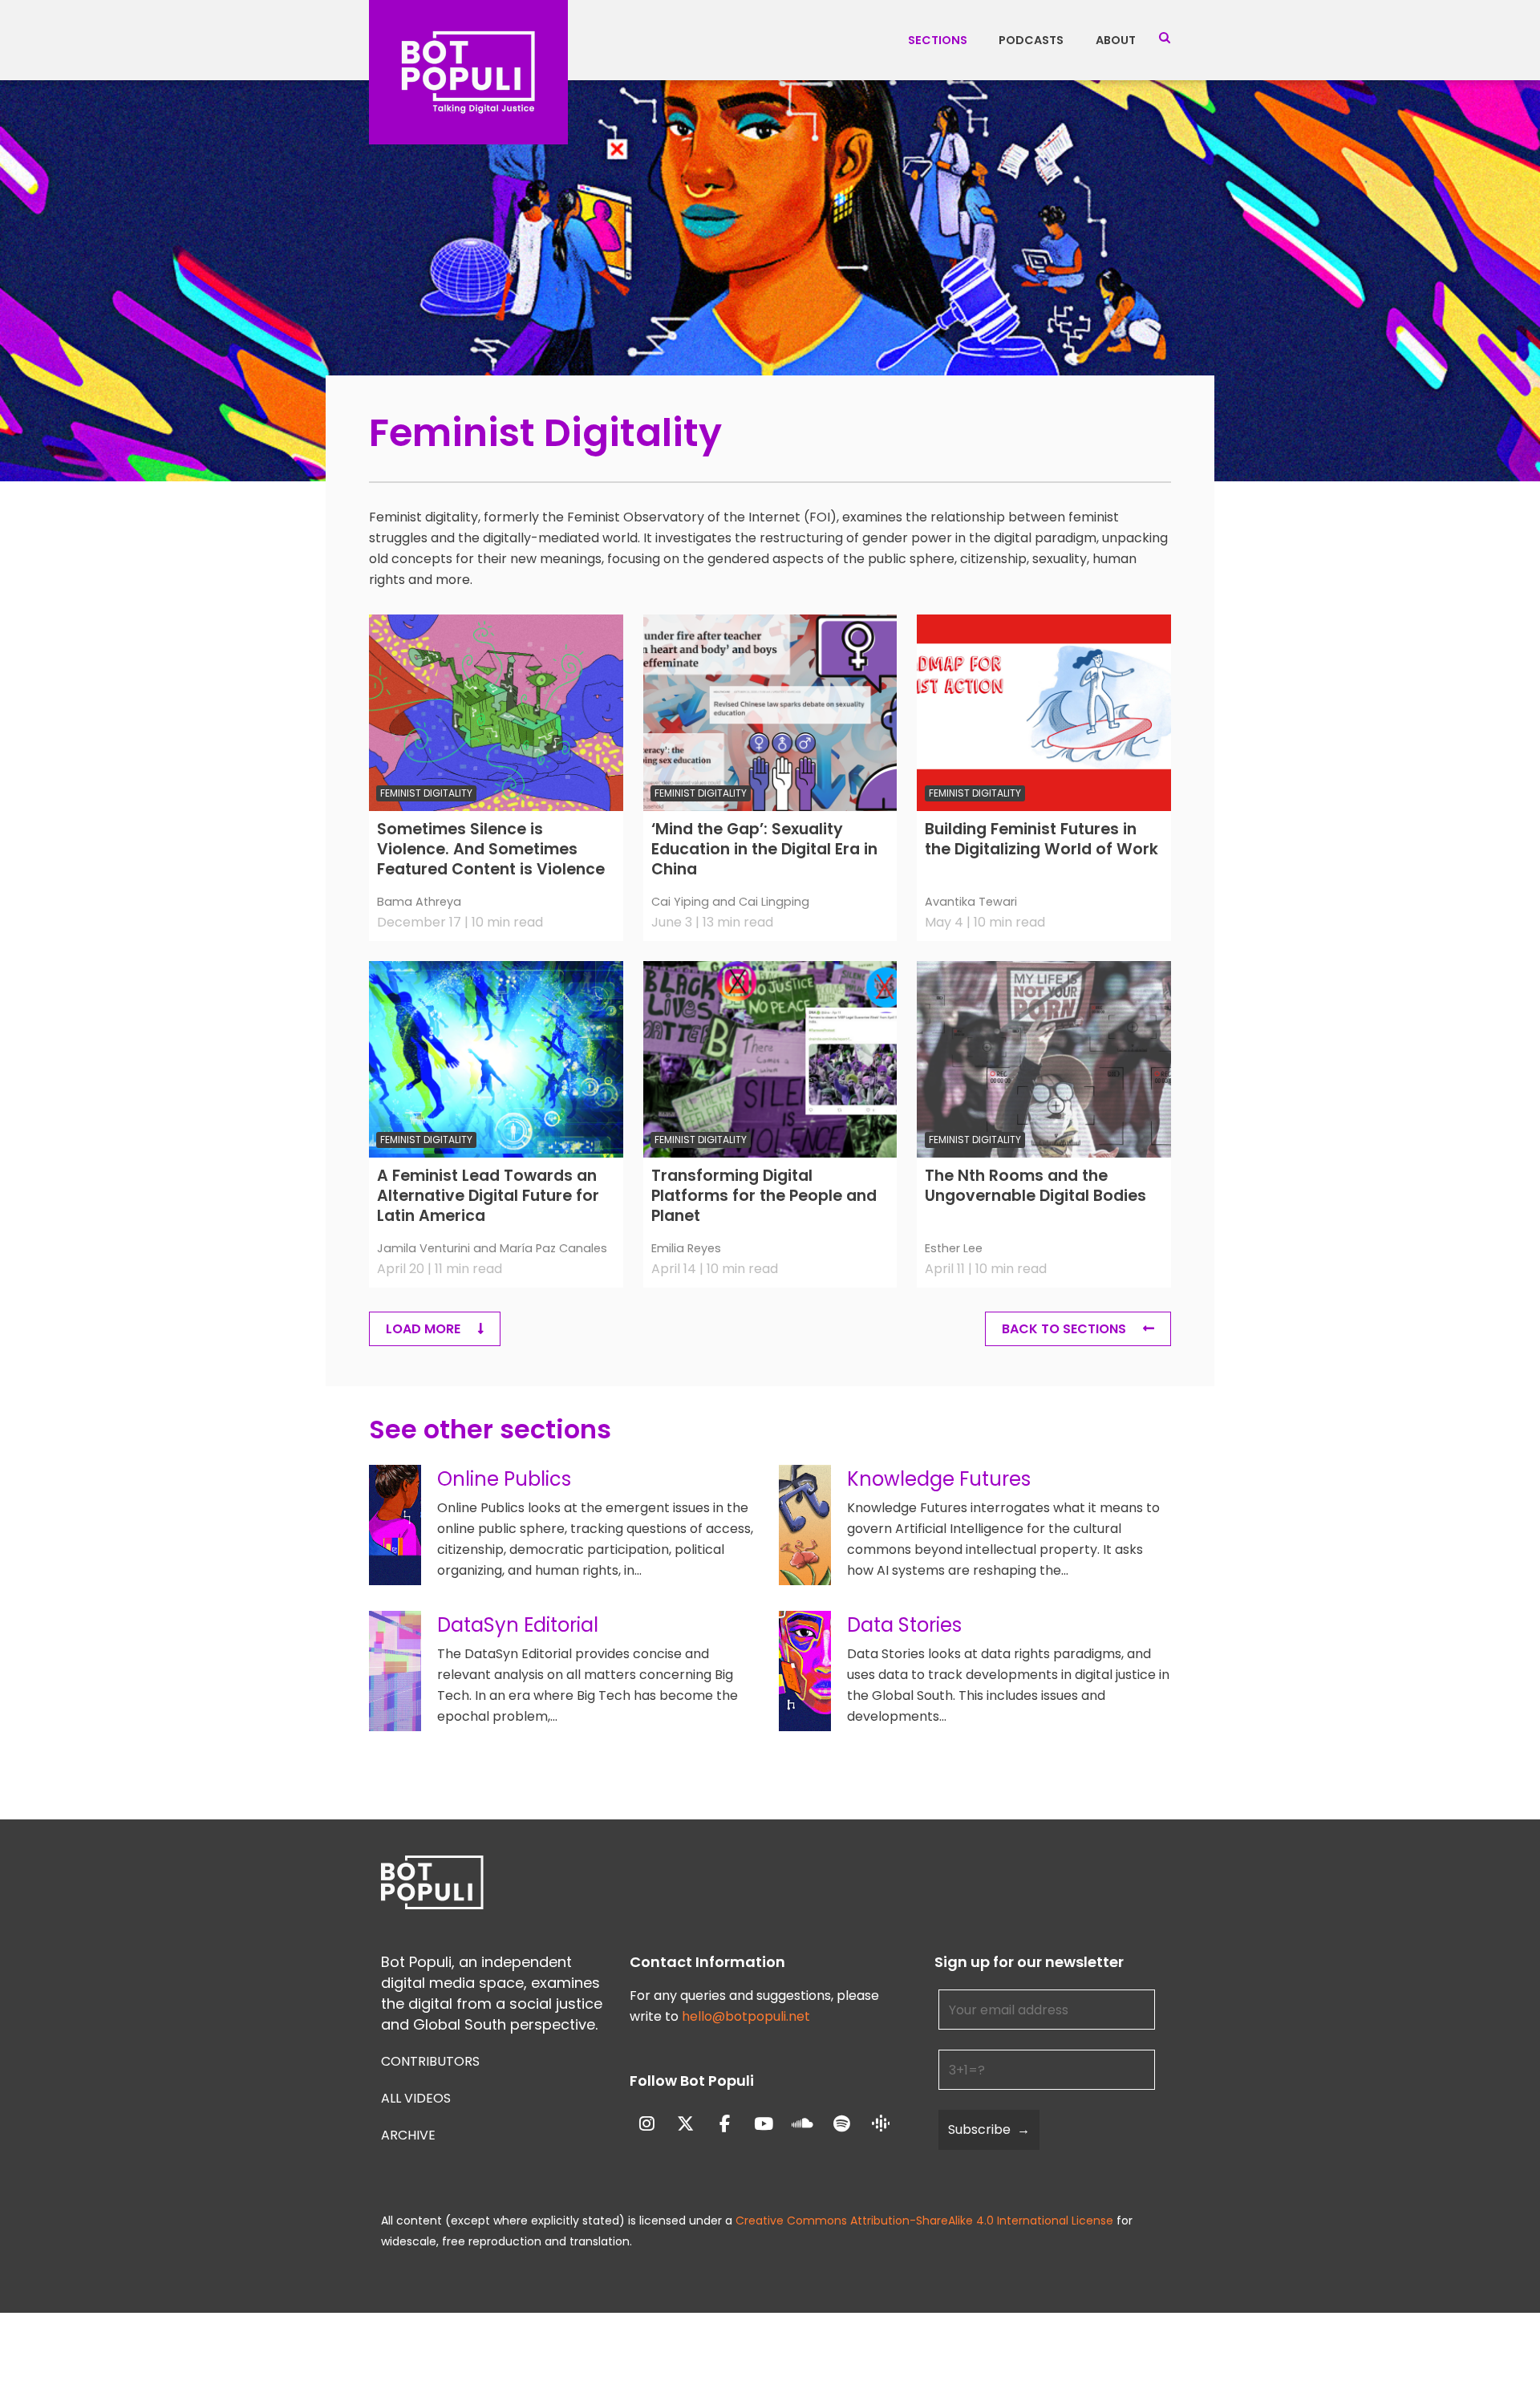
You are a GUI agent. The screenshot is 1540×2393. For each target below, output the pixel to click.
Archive (408, 2135)
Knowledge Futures (939, 1479)
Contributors (430, 2061)
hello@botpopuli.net (746, 2016)
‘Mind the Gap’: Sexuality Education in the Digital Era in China (764, 850)
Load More (425, 1329)
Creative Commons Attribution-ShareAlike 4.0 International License (924, 2221)
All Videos (416, 2098)
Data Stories (904, 1625)
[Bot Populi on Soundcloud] (803, 2125)
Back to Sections (1064, 1329)
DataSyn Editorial (518, 1625)
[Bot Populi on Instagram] (647, 2125)
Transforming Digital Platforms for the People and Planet (764, 1196)
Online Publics (504, 1479)
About (1116, 40)
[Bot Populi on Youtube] (764, 2125)
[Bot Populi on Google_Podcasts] (881, 2124)
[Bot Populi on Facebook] (725, 2125)
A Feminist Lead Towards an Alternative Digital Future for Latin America (488, 1196)
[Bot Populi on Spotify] (842, 2125)
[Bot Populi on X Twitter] (685, 2125)
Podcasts (1031, 40)
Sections (938, 40)
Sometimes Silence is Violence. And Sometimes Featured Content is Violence (491, 850)
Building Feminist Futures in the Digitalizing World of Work (1042, 840)
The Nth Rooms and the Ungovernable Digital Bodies (1035, 1186)
